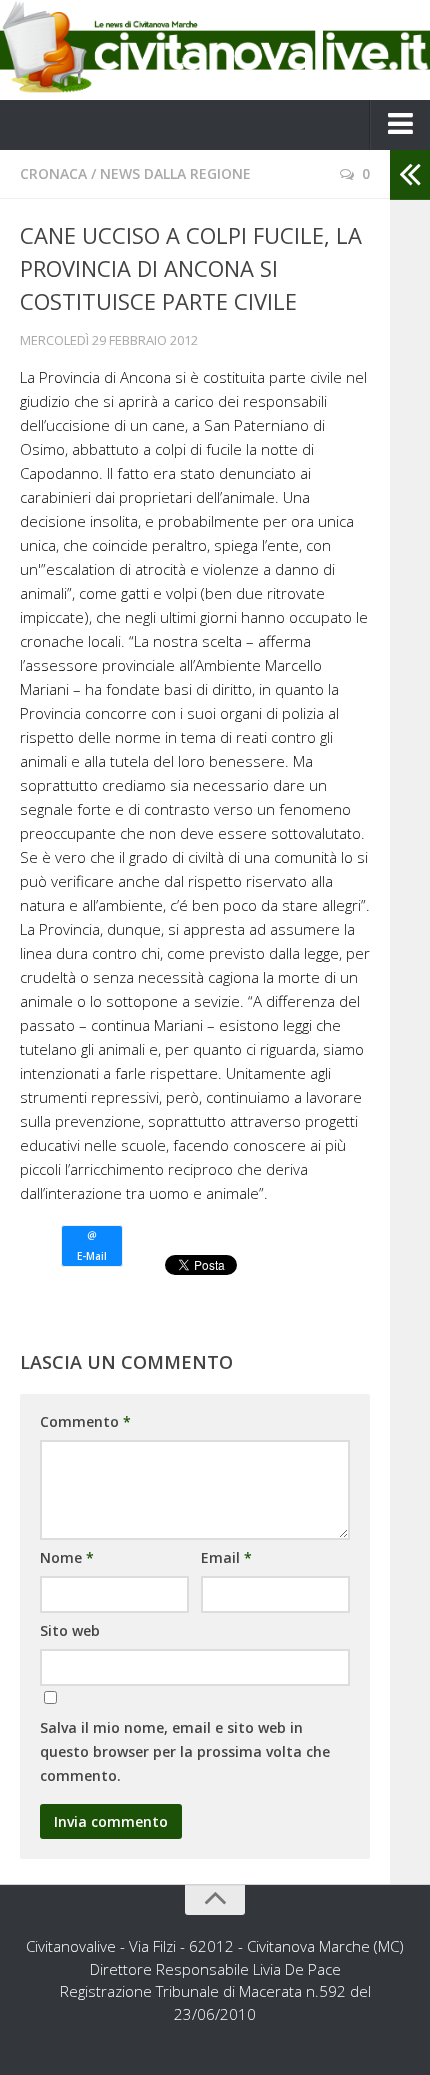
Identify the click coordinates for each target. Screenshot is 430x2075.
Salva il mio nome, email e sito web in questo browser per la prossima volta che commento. (185, 1751)
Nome (67, 1557)
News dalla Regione (175, 173)
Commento (85, 1421)
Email (226, 1557)
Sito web (70, 1630)
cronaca (53, 173)
